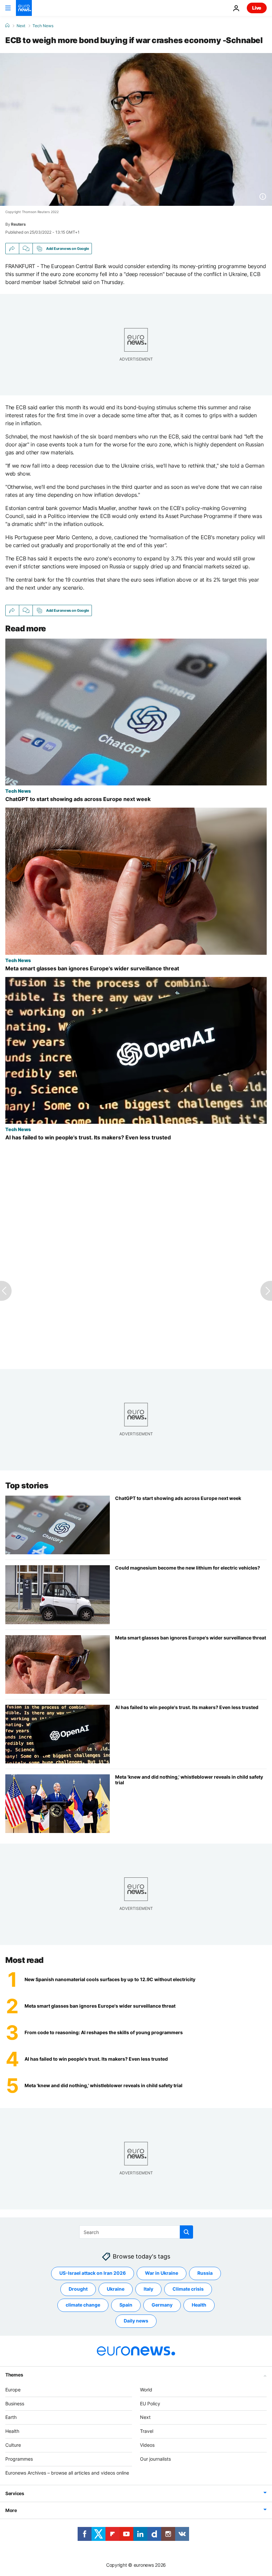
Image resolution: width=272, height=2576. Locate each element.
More (11, 2510)
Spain (126, 2305)
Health (199, 2305)
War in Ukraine (162, 2273)
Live (257, 8)
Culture (13, 2445)
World (146, 2390)
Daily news (136, 2321)
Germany (162, 2305)
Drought (78, 2289)
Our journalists (155, 2459)
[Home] (7, 26)
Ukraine (116, 2289)
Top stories (27, 1486)
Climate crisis (188, 2289)
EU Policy (150, 2404)
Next (21, 26)
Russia (205, 2273)
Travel (147, 2431)
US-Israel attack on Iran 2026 (93, 2273)
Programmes (19, 2459)
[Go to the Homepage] (24, 8)
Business (15, 2404)
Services (15, 2493)
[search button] (186, 2232)
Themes (14, 2375)
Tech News (43, 26)
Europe (13, 2390)
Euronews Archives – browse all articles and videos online (67, 2473)
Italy (148, 2289)
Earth (11, 2417)
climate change (83, 2305)
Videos (147, 2445)
